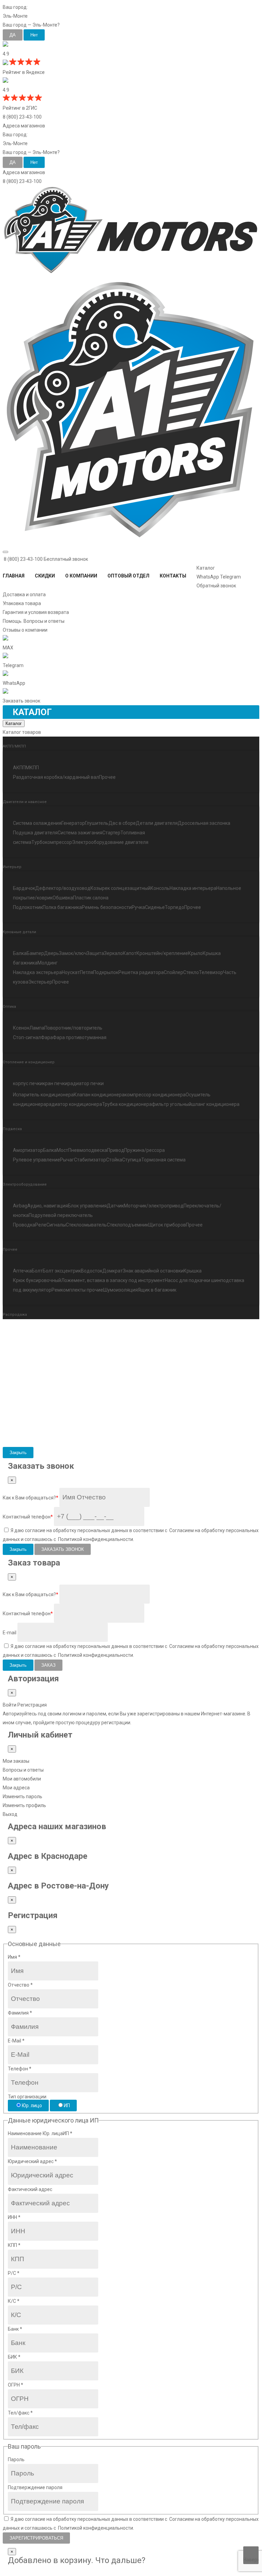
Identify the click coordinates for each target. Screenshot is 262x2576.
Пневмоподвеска (88, 1150)
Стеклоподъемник (128, 1225)
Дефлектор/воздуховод (63, 888)
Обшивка (63, 898)
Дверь (52, 953)
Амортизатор (28, 1150)
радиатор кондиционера (74, 1104)
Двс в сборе (122, 823)
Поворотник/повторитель (73, 1028)
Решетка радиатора (141, 972)
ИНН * (14, 2217)
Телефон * (20, 2069)
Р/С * (14, 2273)
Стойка (114, 1160)
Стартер (111, 833)
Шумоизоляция (120, 1290)
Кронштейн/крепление (162, 953)
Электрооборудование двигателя (110, 842)
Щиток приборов (167, 1225)
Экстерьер (40, 982)
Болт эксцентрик (62, 1271)
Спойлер (173, 972)
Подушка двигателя (35, 833)
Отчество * (20, 1985)
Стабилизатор (90, 1160)
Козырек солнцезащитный (120, 888)
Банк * (15, 2329)
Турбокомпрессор (52, 842)
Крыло (195, 953)
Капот (130, 953)
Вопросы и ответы (23, 1770)
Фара (47, 1037)
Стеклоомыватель (86, 1225)
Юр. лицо (32, 2105)
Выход (10, 1814)
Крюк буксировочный (37, 1280)
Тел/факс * (20, 2413)
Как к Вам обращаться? (31, 1498)
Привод (116, 1150)
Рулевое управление (37, 1160)
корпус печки (28, 1083)
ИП (67, 2105)
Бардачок (24, 888)
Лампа (37, 1028)
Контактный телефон (28, 1517)
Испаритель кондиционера (43, 1095)
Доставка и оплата (24, 595)
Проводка (24, 1225)
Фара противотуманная (80, 1037)
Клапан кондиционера (99, 1095)
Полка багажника (62, 907)
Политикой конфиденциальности (96, 1539)
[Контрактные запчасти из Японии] (131, 274)
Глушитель (97, 823)
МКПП (32, 768)
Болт (37, 1271)
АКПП (19, 768)
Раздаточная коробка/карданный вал (56, 777)
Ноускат (71, 972)
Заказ (48, 1665)
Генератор (73, 823)
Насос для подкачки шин (193, 1280)
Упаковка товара (22, 603)
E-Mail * (16, 2041)
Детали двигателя (157, 823)
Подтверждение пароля (35, 2487)
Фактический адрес (30, 2189)
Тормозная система (163, 1160)
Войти (10, 1705)
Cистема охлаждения (37, 823)
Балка (20, 953)
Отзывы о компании (25, 630)
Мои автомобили (22, 1779)
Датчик (115, 1206)
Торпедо (174, 907)
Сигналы (56, 1225)
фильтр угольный (172, 1104)
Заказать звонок (63, 1549)
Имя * (14, 1957)
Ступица (132, 1160)
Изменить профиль (24, 1805)
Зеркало (113, 953)
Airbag (20, 1206)
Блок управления (87, 1206)
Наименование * (40, 2133)
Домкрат (113, 1271)
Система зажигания (80, 833)
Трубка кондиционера (127, 1104)
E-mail (10, 1633)
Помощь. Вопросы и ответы (34, 621)
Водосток (92, 1271)
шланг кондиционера (215, 1104)
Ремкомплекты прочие (77, 1290)
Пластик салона (91, 898)
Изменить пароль (23, 1796)
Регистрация (32, 1705)
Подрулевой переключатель (61, 1215)
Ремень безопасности (107, 907)
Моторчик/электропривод (154, 1206)
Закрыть (18, 1453)
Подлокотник (28, 907)
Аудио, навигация (48, 1206)
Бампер (35, 953)
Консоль (160, 888)
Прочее (107, 777)
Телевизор (211, 972)
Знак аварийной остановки (153, 1271)
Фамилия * (20, 2013)
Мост (62, 1150)
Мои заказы (16, 1761)
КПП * (14, 2245)
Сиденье (155, 907)
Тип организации (27, 2097)
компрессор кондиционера (155, 1095)
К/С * (14, 2301)
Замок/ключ (73, 953)
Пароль (16, 2459)
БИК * (14, 2357)
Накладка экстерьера (37, 972)
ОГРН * (16, 2385)
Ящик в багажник (157, 1290)
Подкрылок (106, 972)
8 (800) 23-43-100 (22, 117)
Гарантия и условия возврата (36, 612)
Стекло (191, 972)
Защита (95, 953)
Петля (86, 972)
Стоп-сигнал (27, 1037)
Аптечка (22, 1271)
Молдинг (48, 963)
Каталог (206, 568)
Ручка (138, 907)
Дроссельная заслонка (204, 823)
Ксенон (21, 1028)
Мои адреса (16, 1788)
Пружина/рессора (144, 1150)
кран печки (55, 1083)
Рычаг (67, 1160)
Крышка (193, 1271)
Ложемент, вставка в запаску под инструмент (113, 1280)
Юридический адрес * (32, 2161)
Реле (41, 1225)
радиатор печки (86, 1083)
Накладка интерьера (193, 888)
